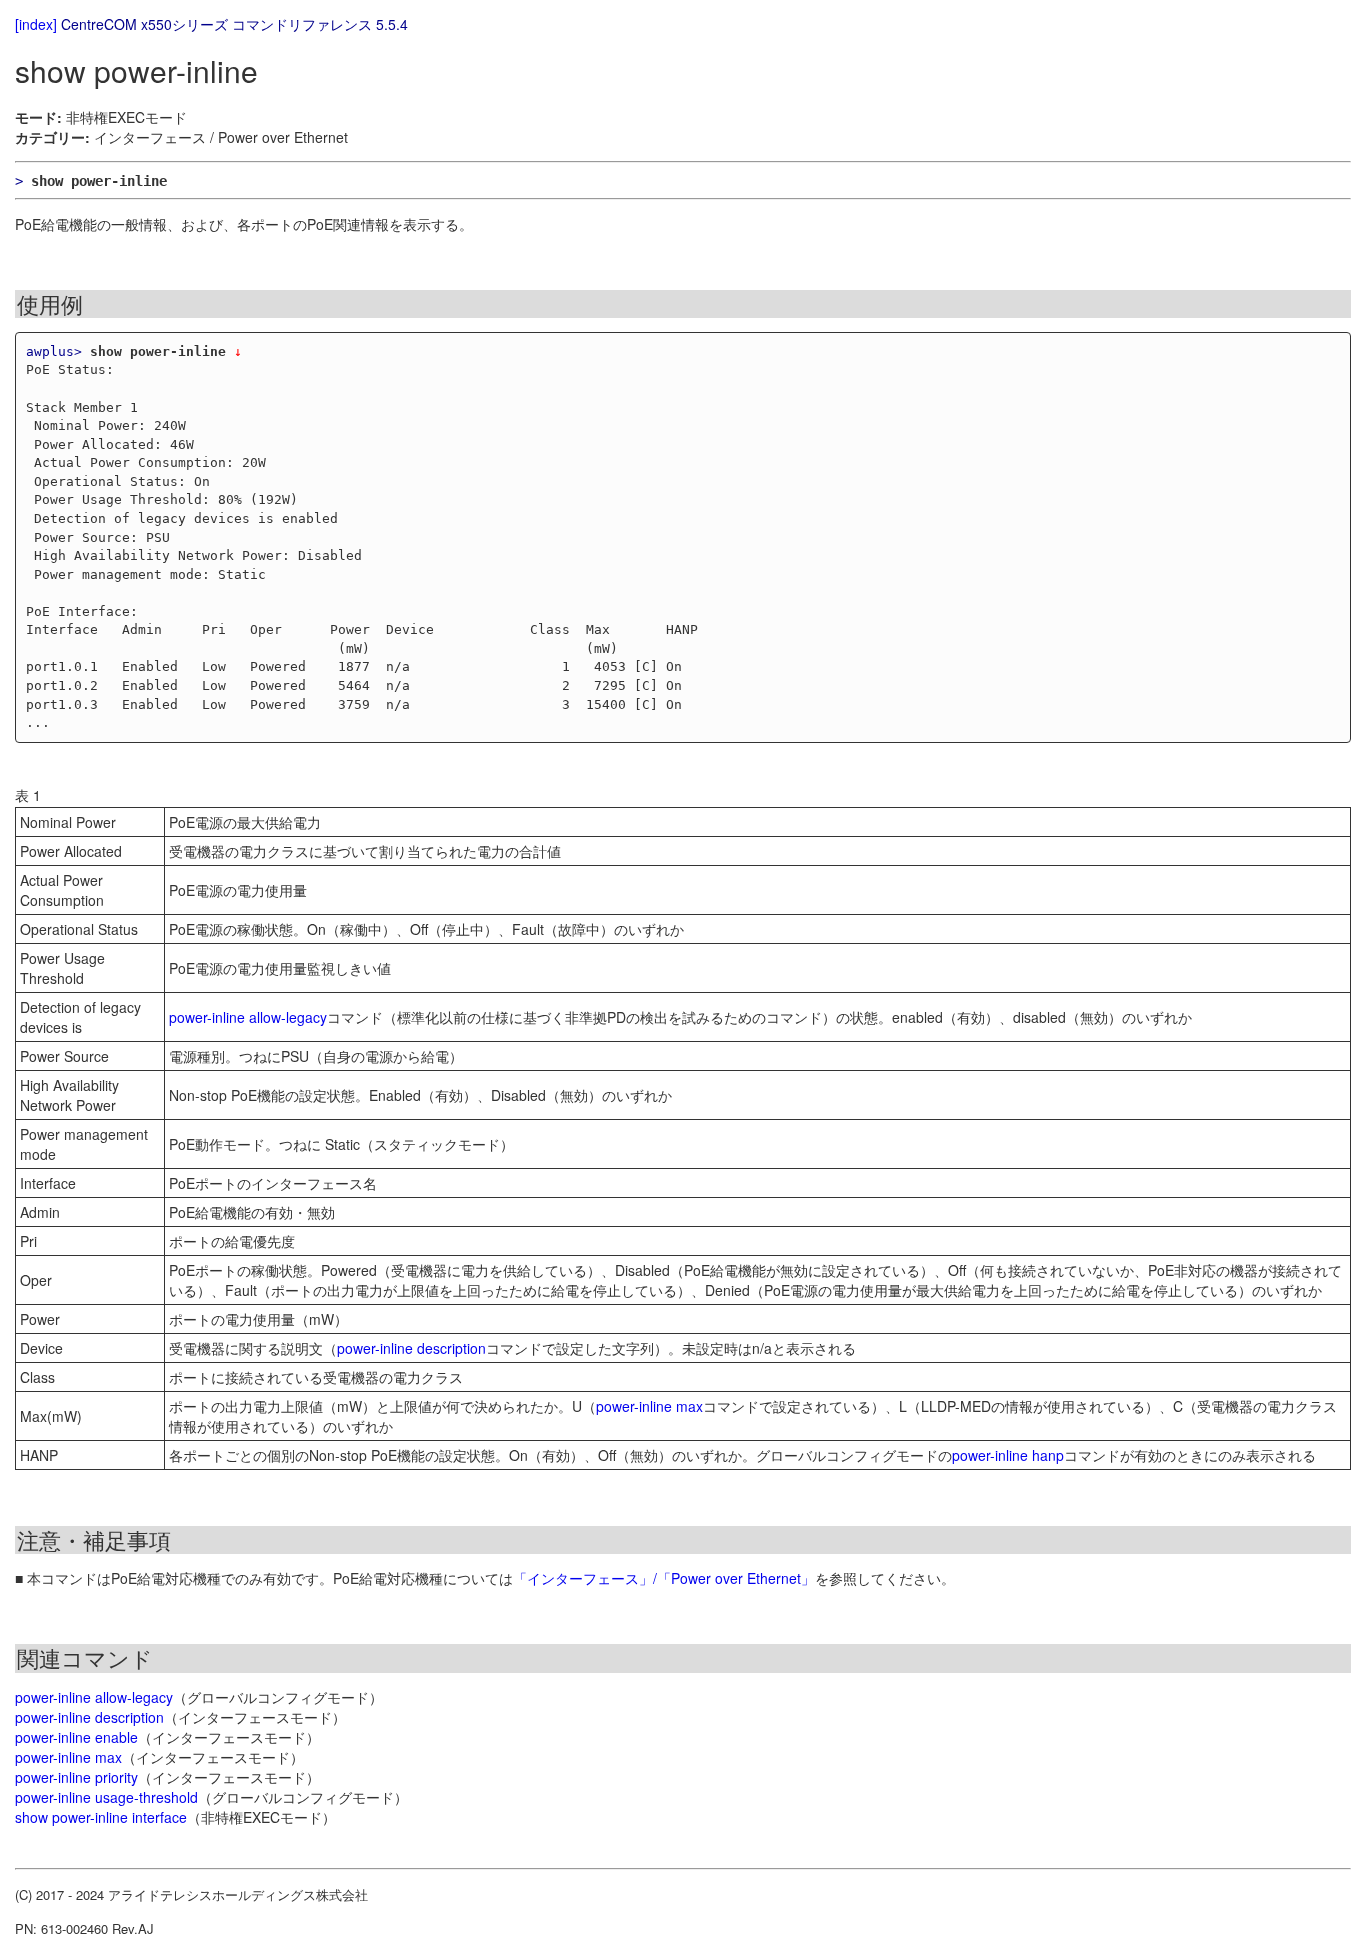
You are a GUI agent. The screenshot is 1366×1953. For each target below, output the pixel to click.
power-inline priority (76, 1777)
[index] (36, 24)
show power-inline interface (101, 1817)
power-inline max (649, 1406)
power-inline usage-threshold (106, 1797)
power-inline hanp (1008, 1455)
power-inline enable (76, 1737)
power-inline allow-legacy (248, 1017)
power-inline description (411, 1348)
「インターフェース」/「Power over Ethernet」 (664, 1578)
